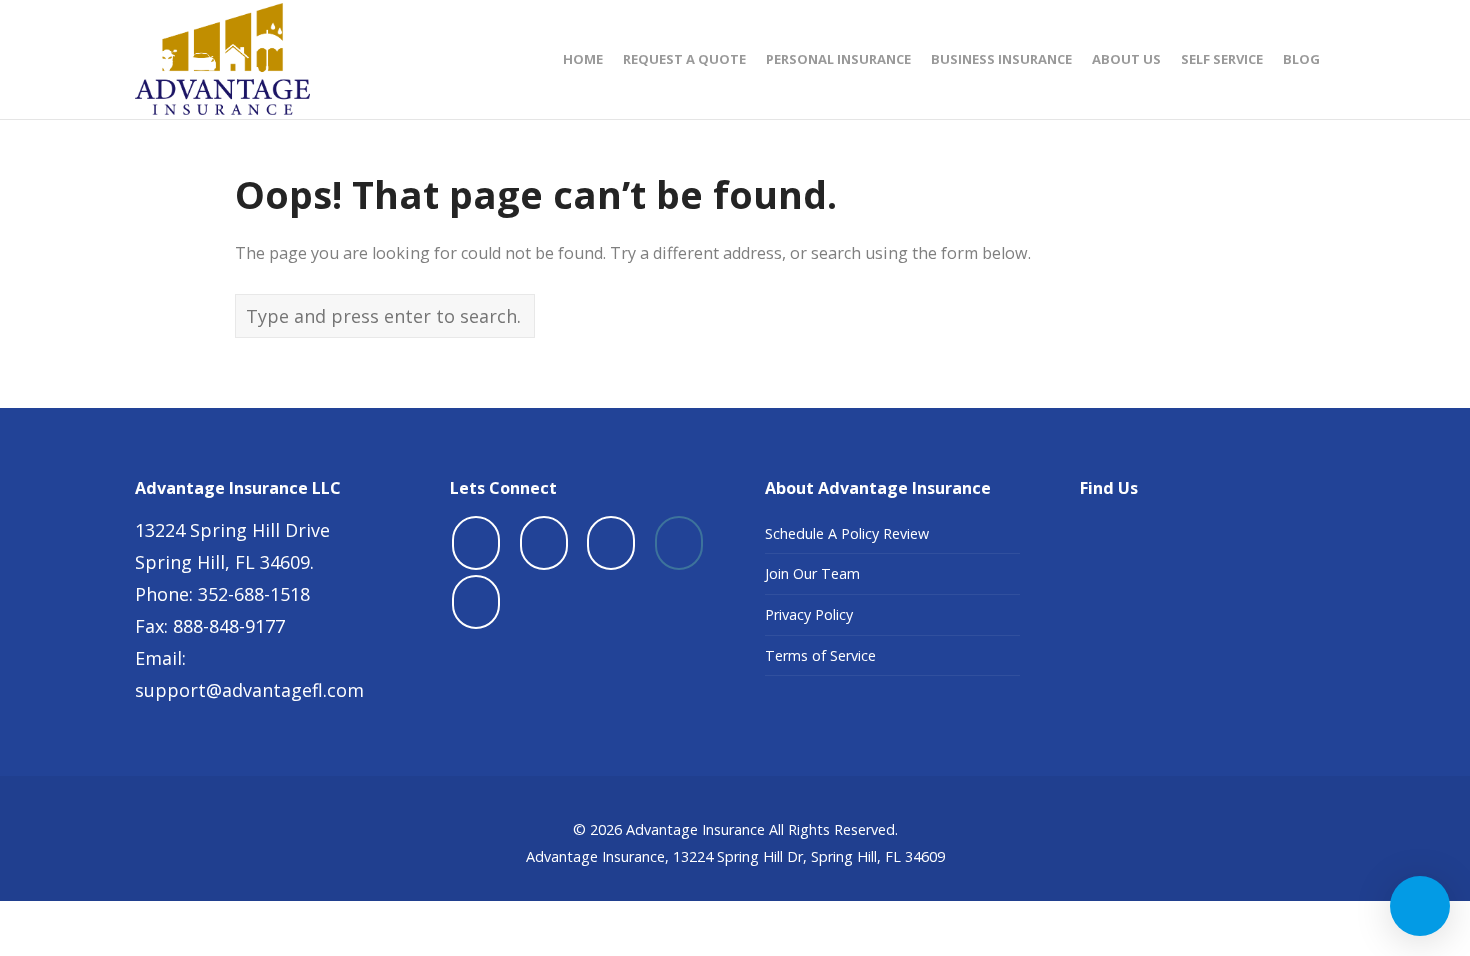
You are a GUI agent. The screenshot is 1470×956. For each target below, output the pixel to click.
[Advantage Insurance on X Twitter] (544, 543)
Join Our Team (812, 573)
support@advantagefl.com (249, 690)
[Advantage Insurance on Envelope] (476, 602)
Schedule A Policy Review (847, 533)
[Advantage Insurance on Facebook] (476, 543)
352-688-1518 (254, 594)
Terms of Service (820, 655)
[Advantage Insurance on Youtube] (611, 543)
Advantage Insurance (695, 829)
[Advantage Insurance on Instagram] (679, 543)
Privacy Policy (809, 614)
